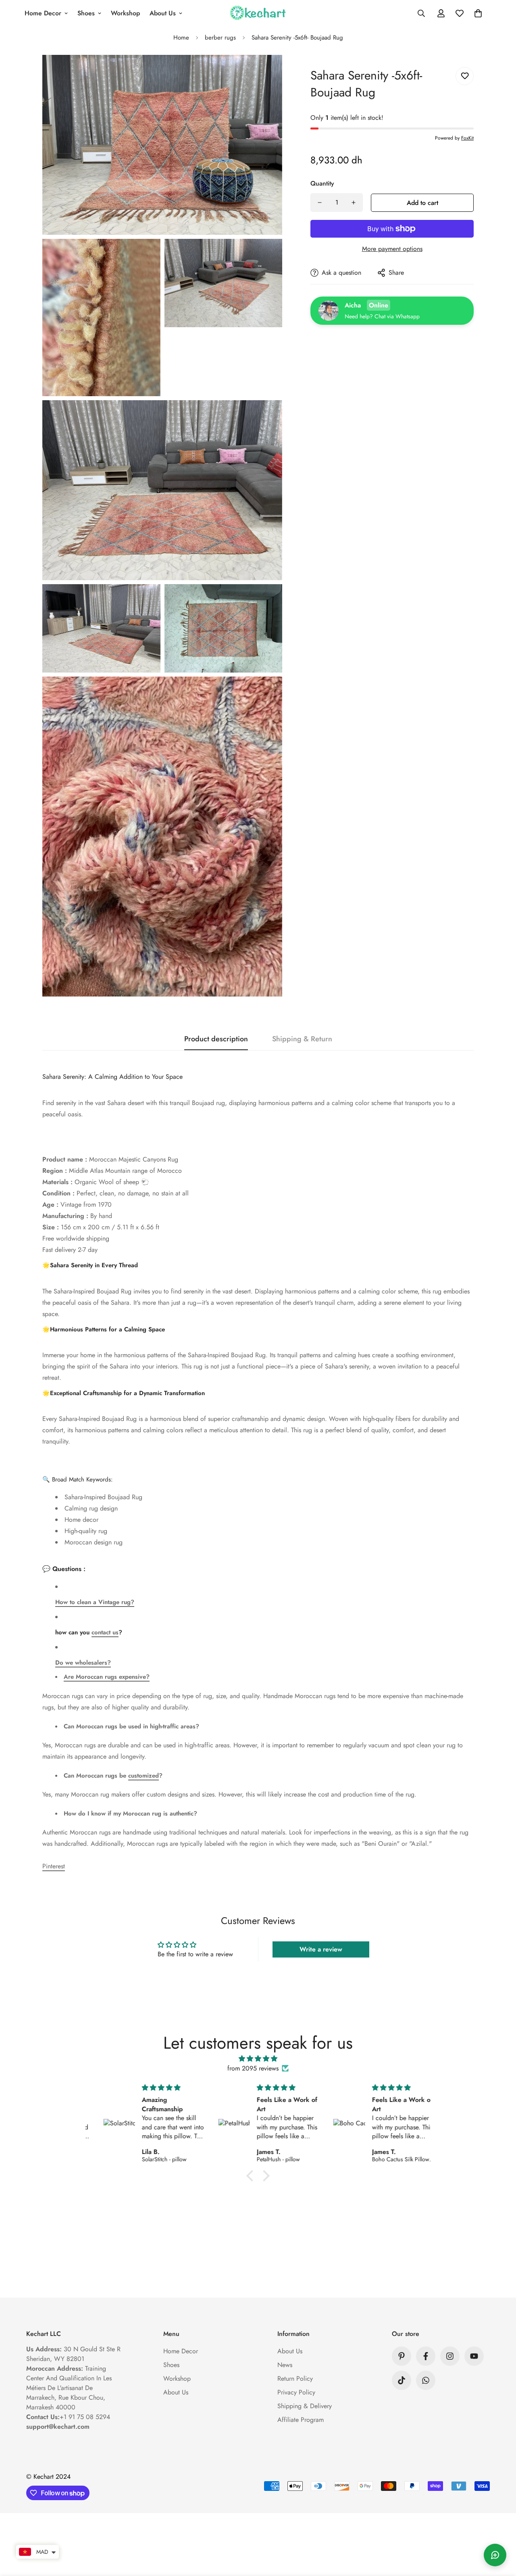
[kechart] (258, 14)
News (285, 2365)
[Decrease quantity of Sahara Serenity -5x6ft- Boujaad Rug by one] (320, 203)
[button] (478, 13)
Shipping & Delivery (305, 2406)
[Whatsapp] (426, 2380)
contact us (105, 1632)
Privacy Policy (296, 2392)
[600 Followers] (426, 2356)
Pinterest (54, 1866)
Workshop (125, 13)
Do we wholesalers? (83, 1663)
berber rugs (220, 38)
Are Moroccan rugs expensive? (107, 1677)
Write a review (321, 1949)
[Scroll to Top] (500, 2532)
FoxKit (467, 138)
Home (181, 38)
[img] (258, 2059)
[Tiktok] (402, 2380)
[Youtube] (474, 2356)
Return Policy (295, 2379)
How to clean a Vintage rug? (95, 1602)
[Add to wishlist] (465, 76)
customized (144, 1776)
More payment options (392, 249)
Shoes (86, 13)
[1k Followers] (450, 2356)
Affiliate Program (301, 2420)
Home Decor (43, 13)
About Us (163, 13)
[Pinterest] (402, 2356)
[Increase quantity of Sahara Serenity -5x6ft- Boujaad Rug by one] (354, 203)
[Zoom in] (267, 72)
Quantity (322, 183)
